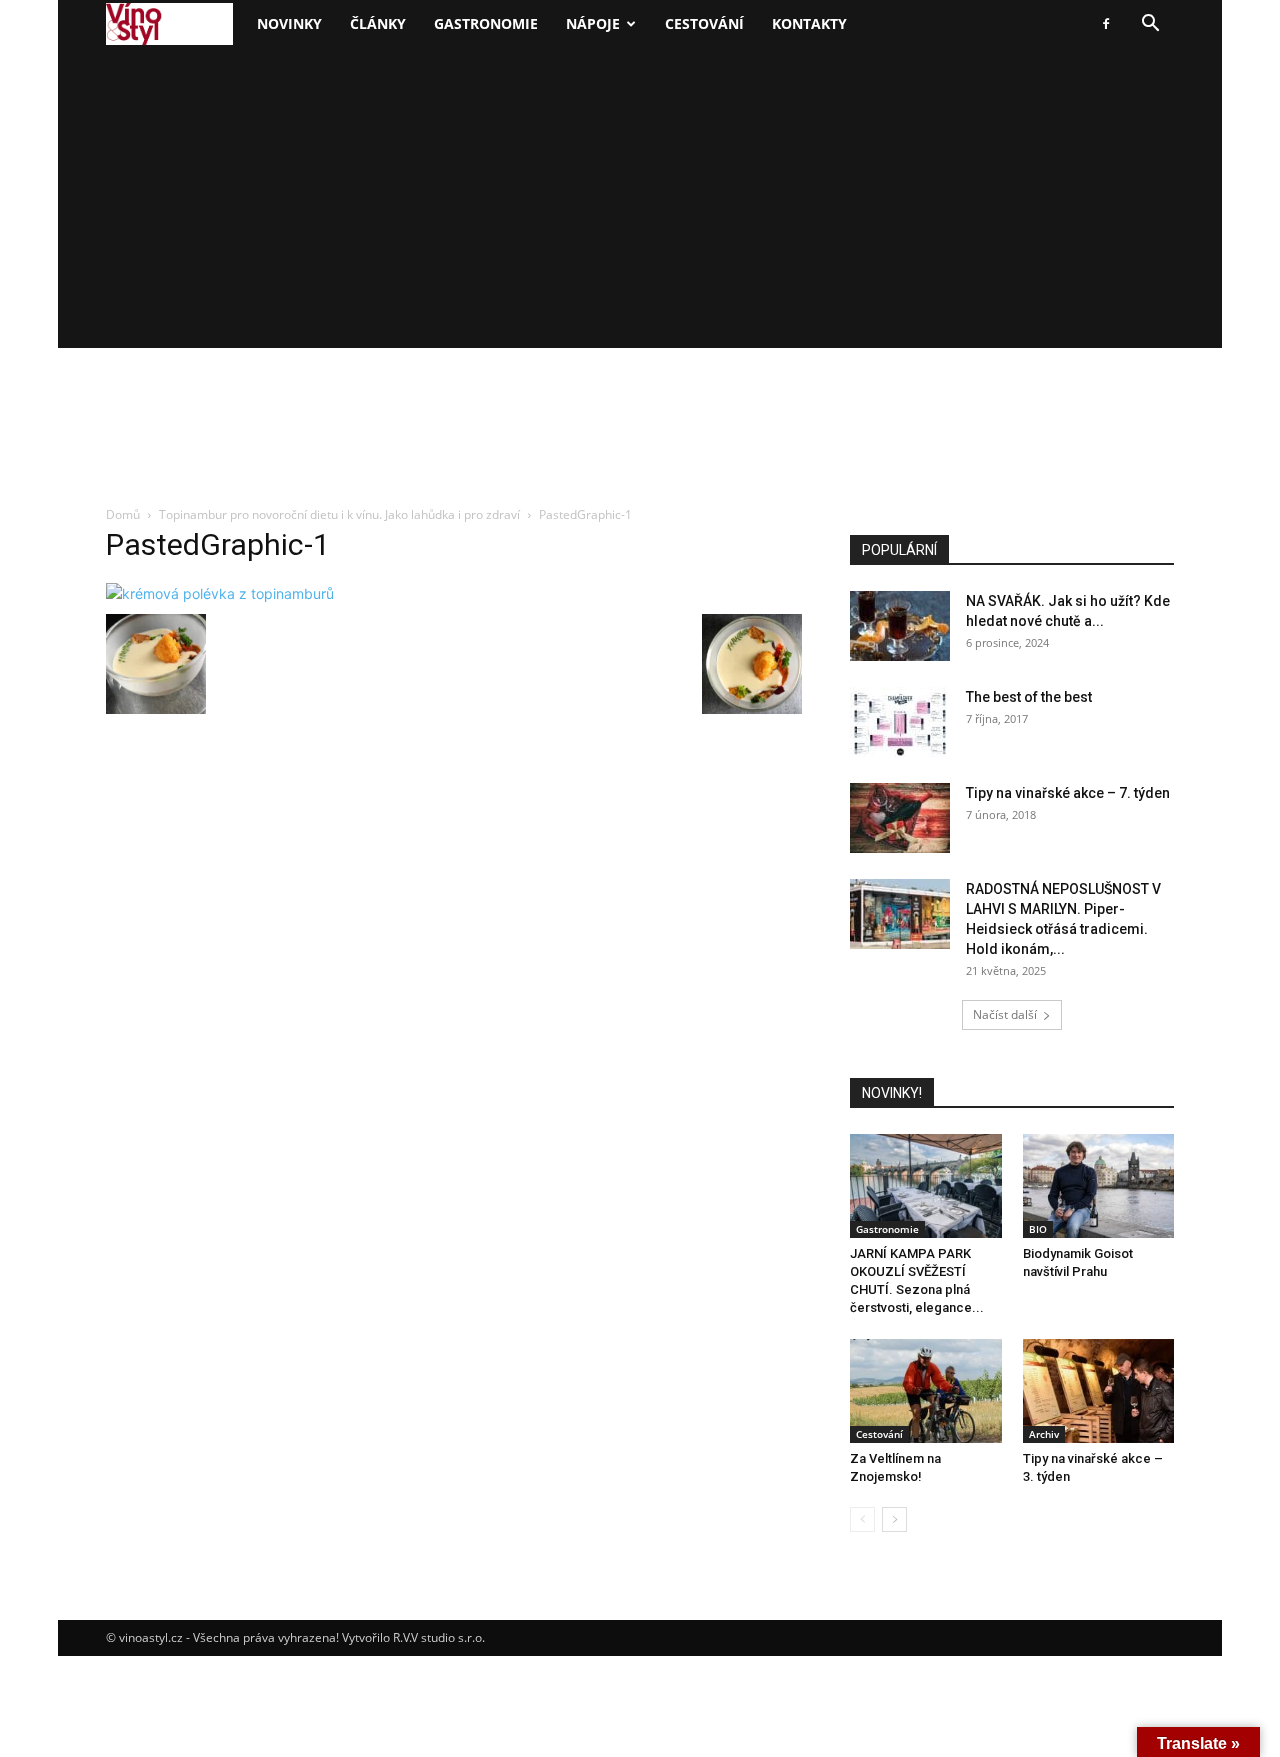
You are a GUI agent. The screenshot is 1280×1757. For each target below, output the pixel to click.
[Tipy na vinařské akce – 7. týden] (900, 818)
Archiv (1044, 1434)
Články (378, 23)
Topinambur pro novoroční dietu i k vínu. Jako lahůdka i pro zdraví (339, 514)
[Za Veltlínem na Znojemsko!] (926, 1391)
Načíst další (1005, 1014)
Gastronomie (486, 23)
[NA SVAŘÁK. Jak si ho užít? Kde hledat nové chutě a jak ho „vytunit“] (900, 626)
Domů (123, 514)
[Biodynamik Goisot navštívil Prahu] (1099, 1186)
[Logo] (169, 24)
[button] (1150, 25)
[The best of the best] (900, 722)
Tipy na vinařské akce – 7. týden (1068, 793)
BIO (1038, 1229)
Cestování (704, 23)
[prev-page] (862, 1519)
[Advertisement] (640, 198)
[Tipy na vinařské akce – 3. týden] (1099, 1391)
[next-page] (894, 1519)
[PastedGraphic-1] (220, 593)
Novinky (289, 23)
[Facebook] (1106, 24)
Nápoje (593, 23)
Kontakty (809, 23)
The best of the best (1029, 697)
